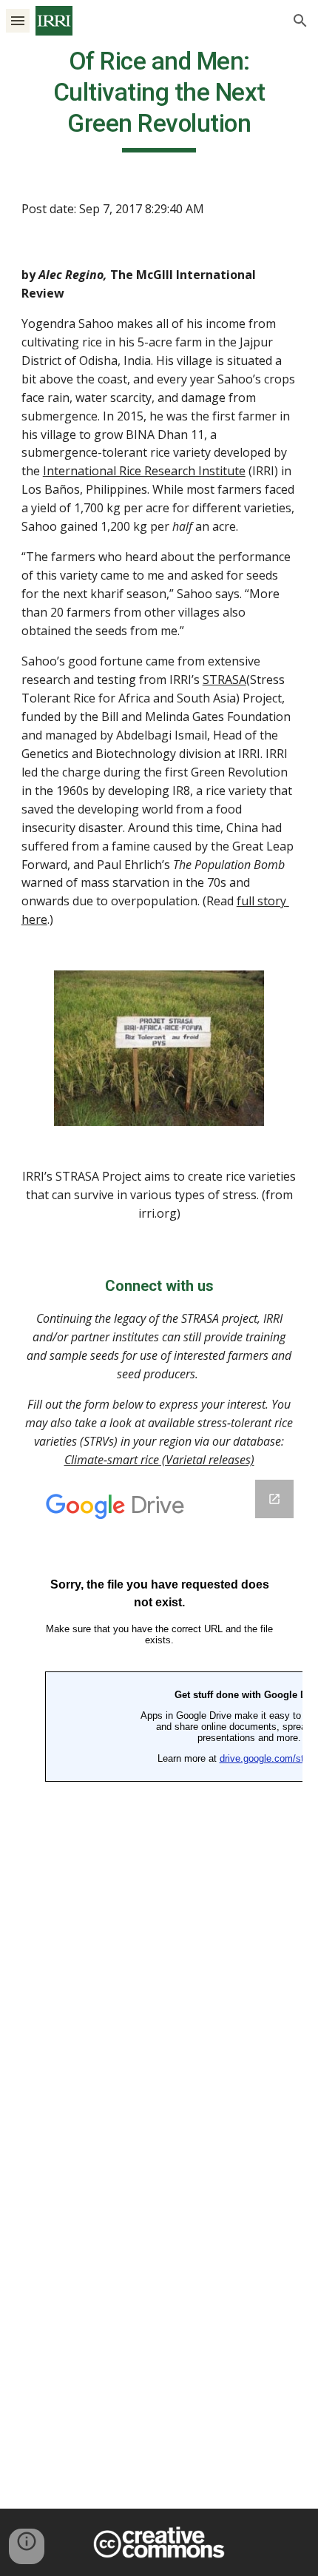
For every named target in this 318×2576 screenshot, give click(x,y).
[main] (159, 99)
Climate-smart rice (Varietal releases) (159, 1460)
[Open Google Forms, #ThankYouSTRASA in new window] (274, 1499)
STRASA (224, 680)
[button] (18, 20)
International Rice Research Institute (144, 471)
